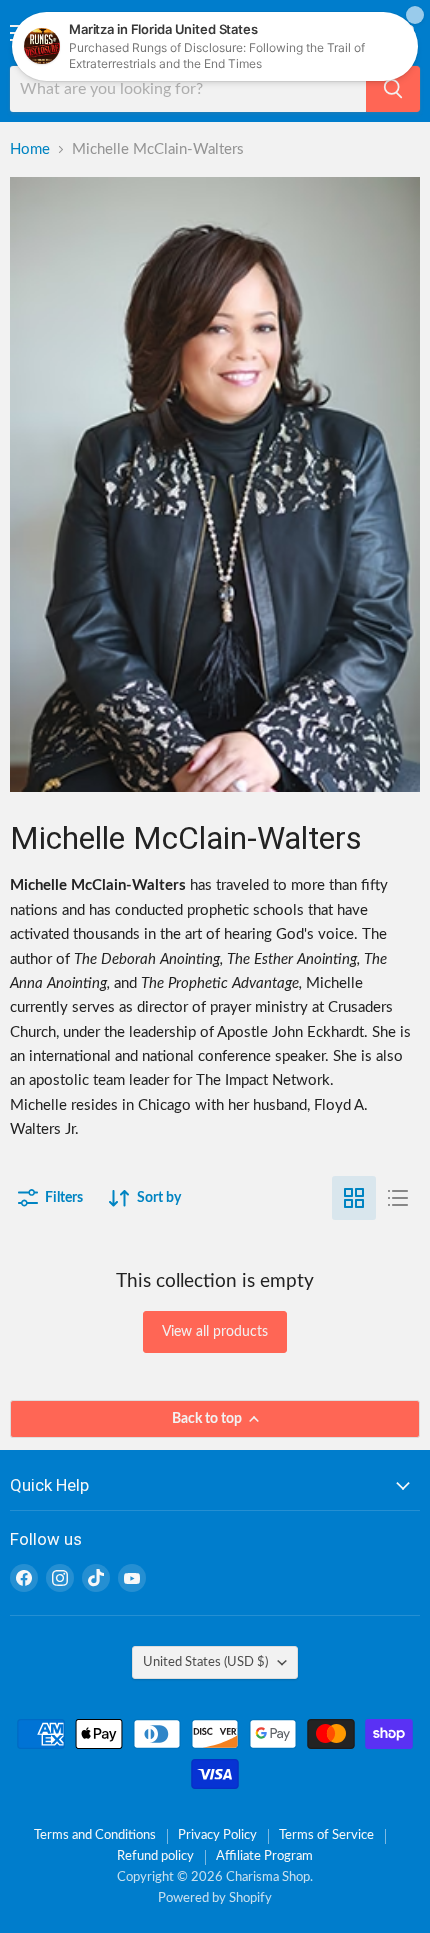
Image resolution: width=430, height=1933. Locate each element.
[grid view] (354, 1198)
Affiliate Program (264, 1856)
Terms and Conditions (95, 1835)
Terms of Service (326, 1835)
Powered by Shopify (215, 1898)
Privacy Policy (217, 1835)
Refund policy (155, 1856)
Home (30, 149)
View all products (215, 1332)
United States (205, 1662)
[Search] (393, 89)
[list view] (398, 1198)
